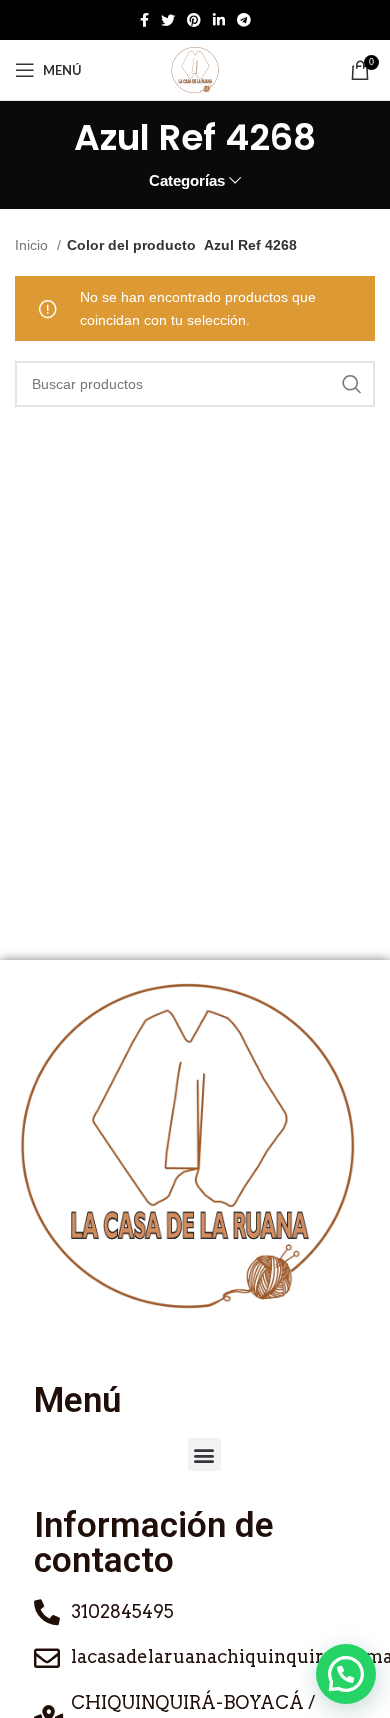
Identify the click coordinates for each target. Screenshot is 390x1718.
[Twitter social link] (168, 20)
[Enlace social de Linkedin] (219, 20)
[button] (204, 1454)
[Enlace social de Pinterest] (194, 20)
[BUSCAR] (352, 384)
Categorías (187, 180)
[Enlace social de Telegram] (244, 20)
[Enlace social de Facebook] (144, 20)
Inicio (33, 245)
